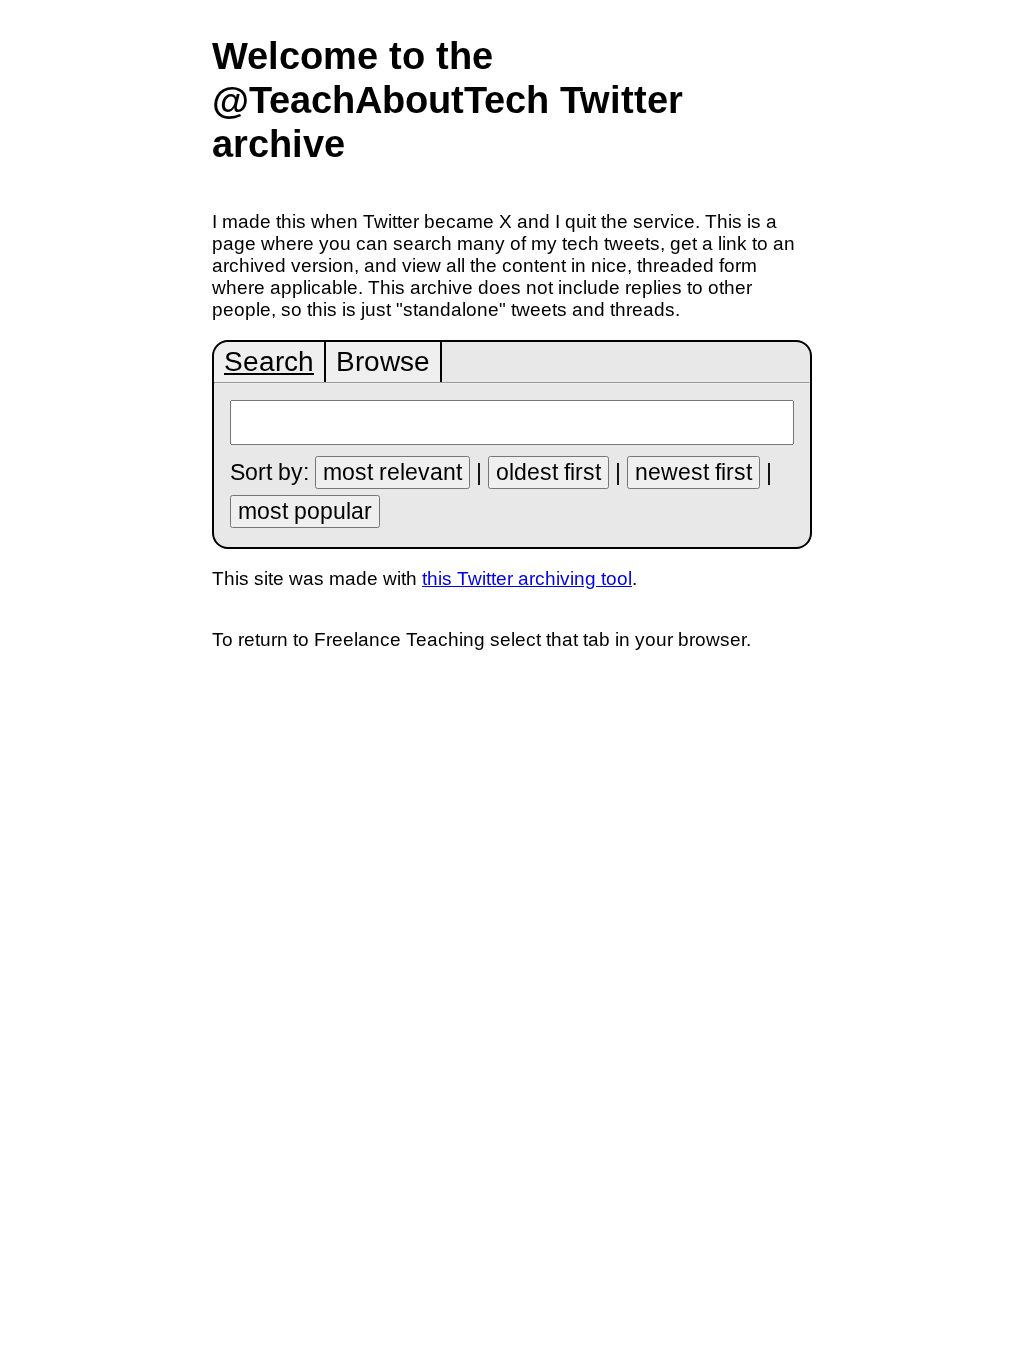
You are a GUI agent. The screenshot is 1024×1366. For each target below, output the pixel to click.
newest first (693, 472)
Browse (383, 361)
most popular (305, 511)
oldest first (548, 472)
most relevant (392, 472)
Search (269, 361)
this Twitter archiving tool (527, 578)
